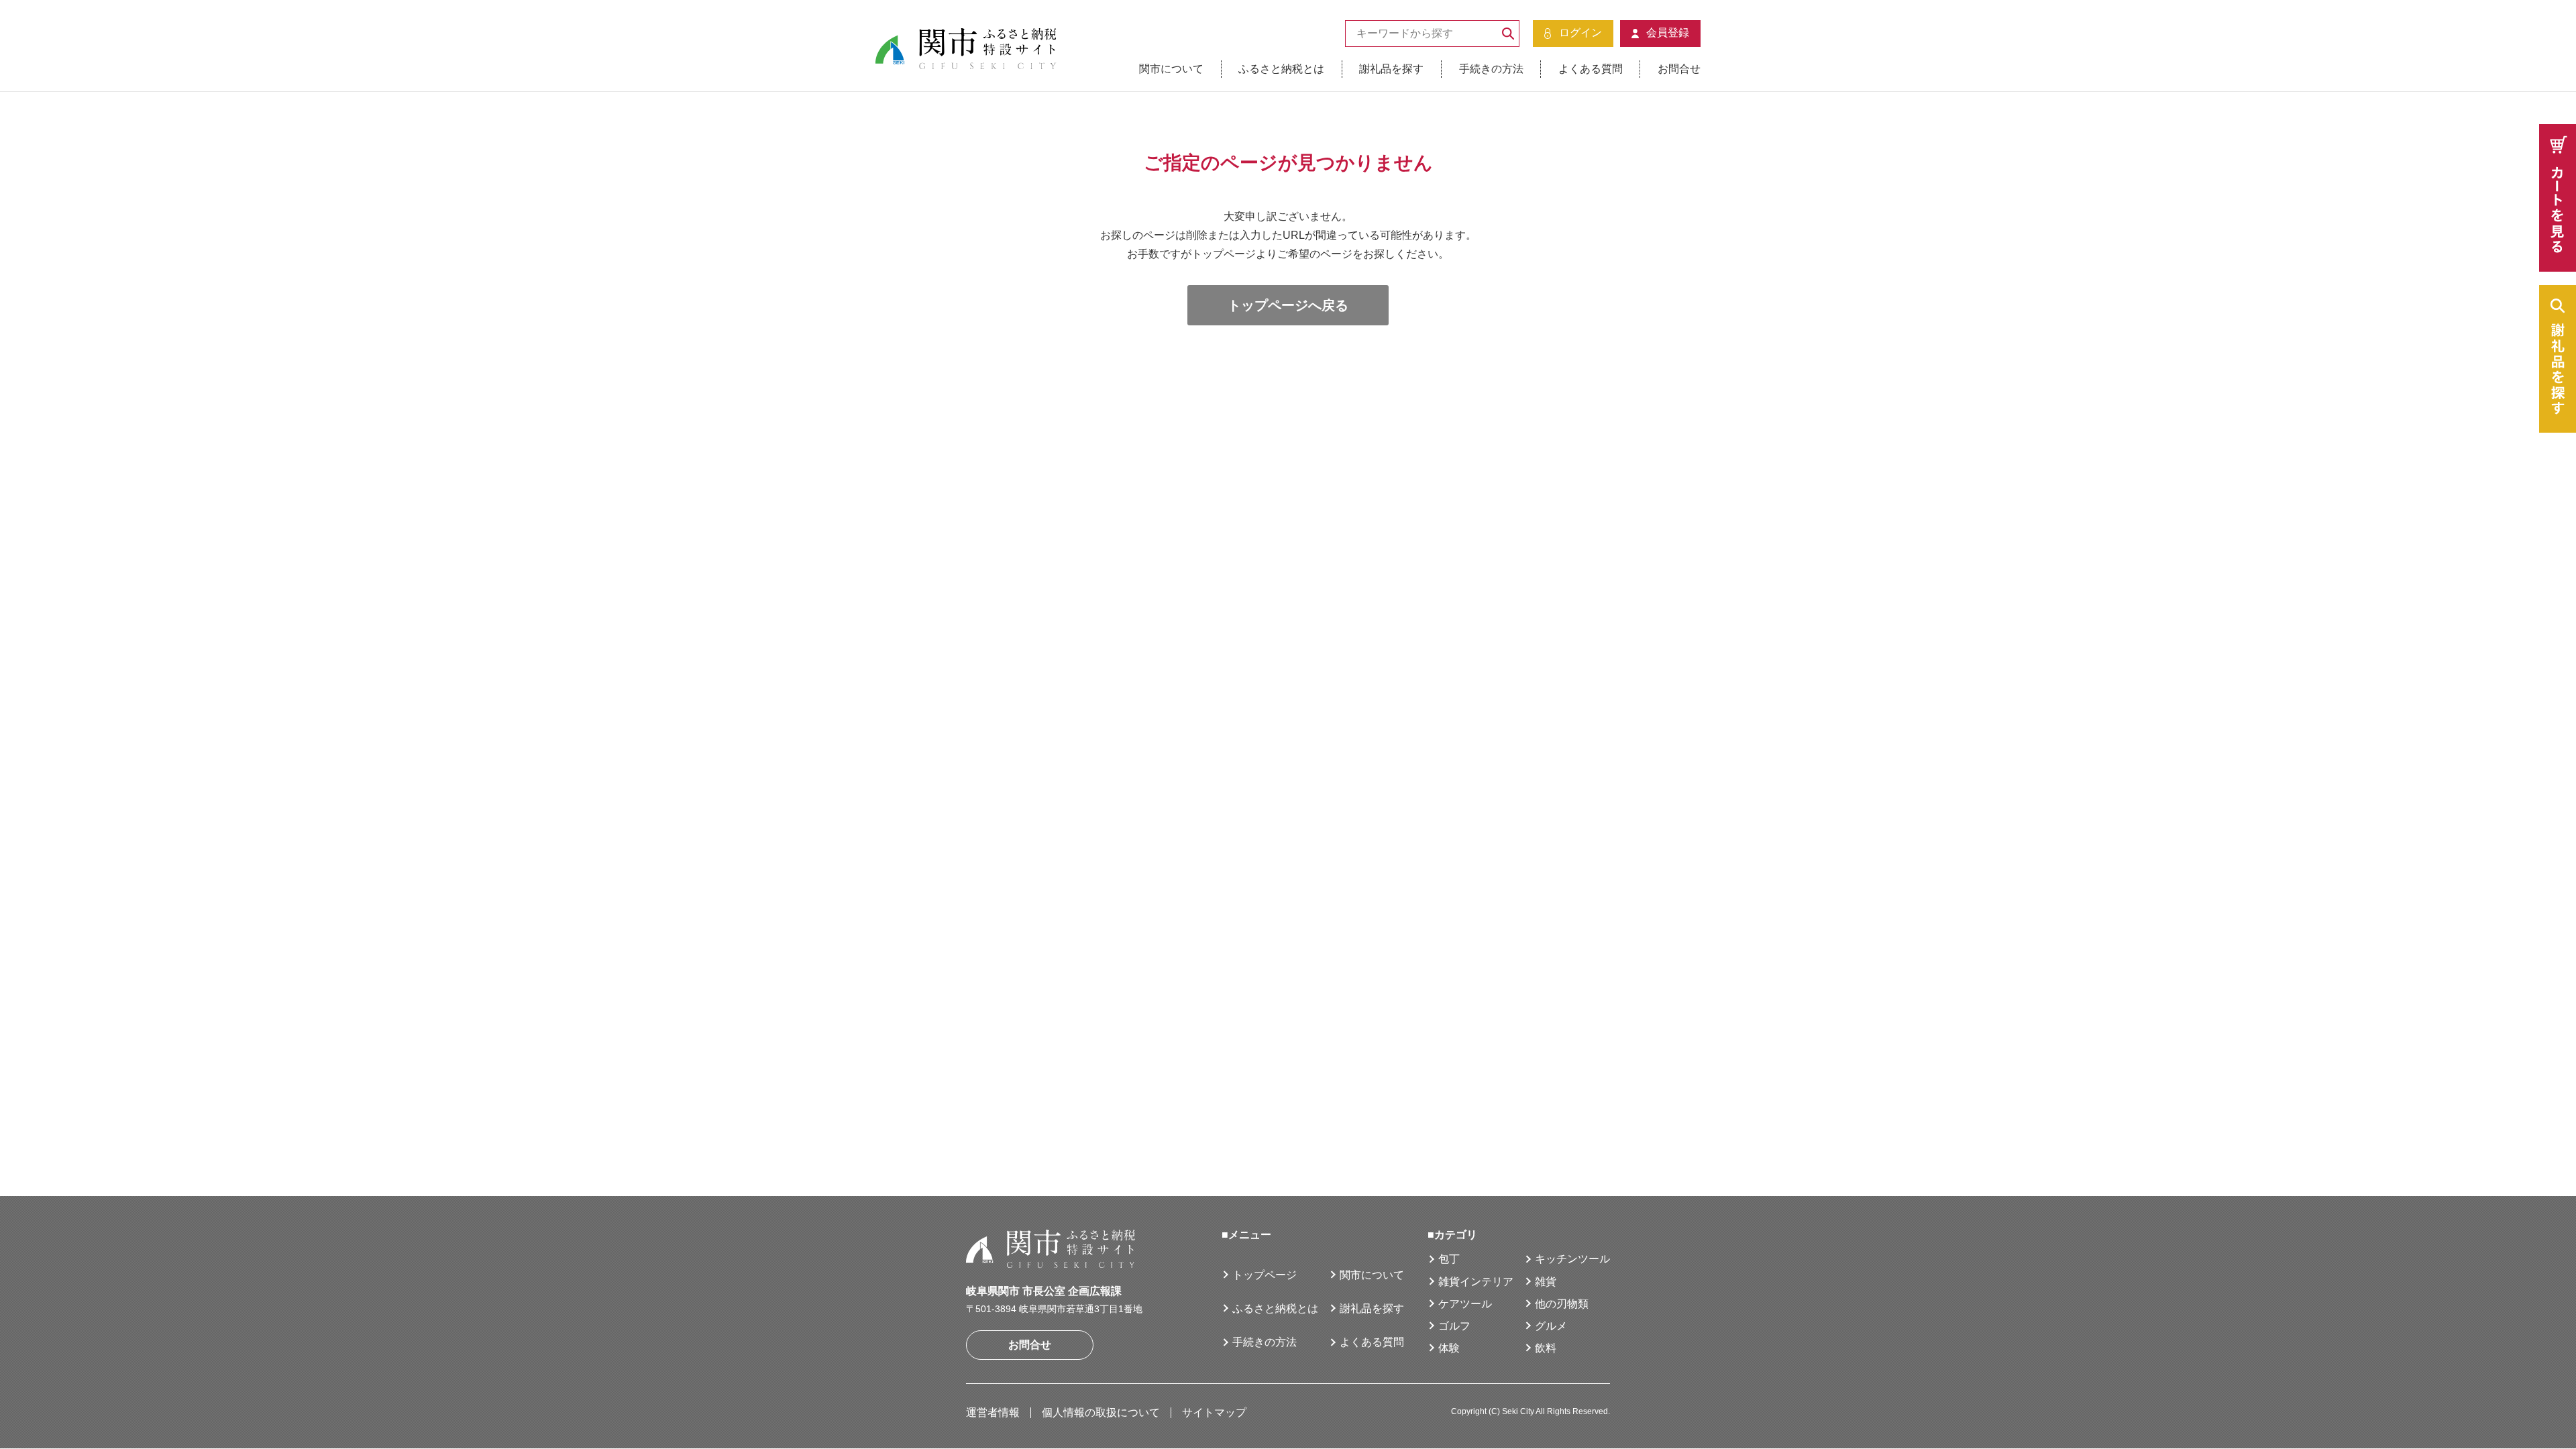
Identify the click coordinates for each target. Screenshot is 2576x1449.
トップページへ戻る (1288, 305)
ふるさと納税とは (1281, 69)
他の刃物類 (1562, 1304)
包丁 (1449, 1259)
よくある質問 (1591, 69)
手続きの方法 (1491, 69)
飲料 (1546, 1348)
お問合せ (1679, 69)
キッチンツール (1572, 1259)
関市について (1171, 69)
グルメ (1551, 1326)
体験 (1449, 1348)
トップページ (1265, 1275)
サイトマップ (1214, 1412)
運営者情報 (993, 1412)
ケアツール (1465, 1304)
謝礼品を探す (1391, 69)
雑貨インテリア (1476, 1282)
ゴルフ (1454, 1326)
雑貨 (1546, 1282)
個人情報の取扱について (1101, 1412)
